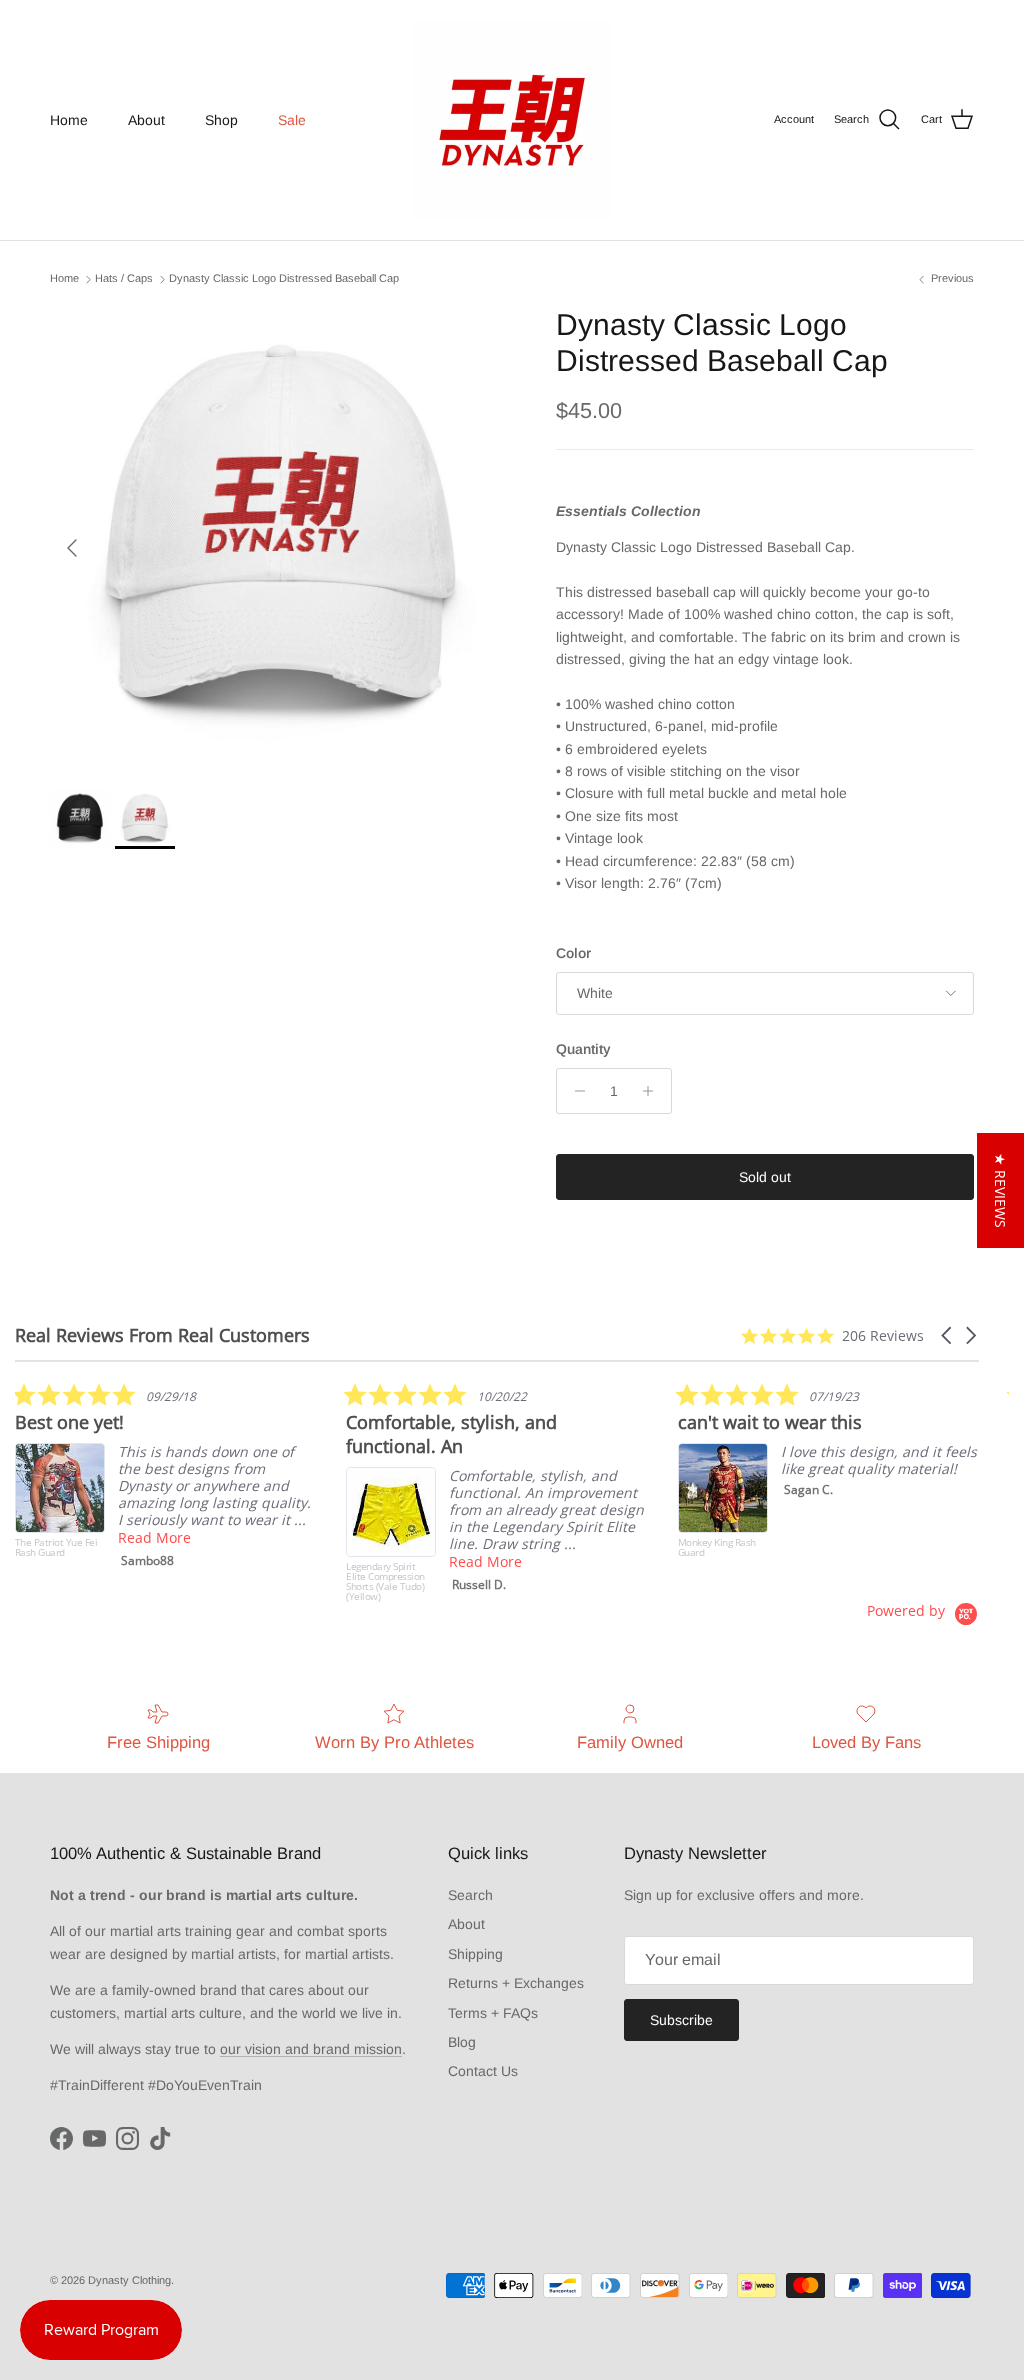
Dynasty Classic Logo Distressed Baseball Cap (284, 279)
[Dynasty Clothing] (512, 120)
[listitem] (165, 1480)
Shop (221, 120)
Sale (292, 120)
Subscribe (681, 2020)
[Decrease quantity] (574, 1091)
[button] (948, 1335)
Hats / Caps (124, 279)
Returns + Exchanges (516, 1983)
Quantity (583, 1049)
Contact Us (483, 2071)
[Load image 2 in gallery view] (281, 538)
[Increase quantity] (653, 1091)
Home (69, 120)
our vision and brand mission (311, 2049)
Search (470, 1895)
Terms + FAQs (493, 2013)
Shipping (475, 1954)
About (146, 120)
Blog (462, 2042)
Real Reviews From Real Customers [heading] (162, 1335)
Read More (154, 1537)
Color (573, 953)
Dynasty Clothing (129, 2280)
